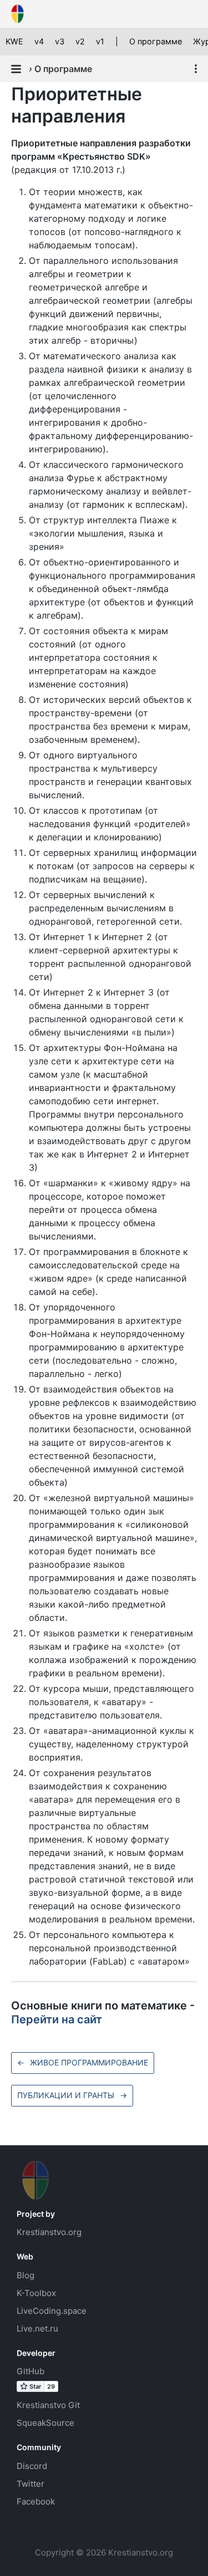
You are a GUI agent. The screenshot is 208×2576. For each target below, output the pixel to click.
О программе (156, 41)
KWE (14, 41)
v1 (100, 41)
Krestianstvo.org (49, 2232)
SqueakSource (45, 2423)
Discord (32, 2466)
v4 (39, 41)
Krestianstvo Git (48, 2405)
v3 (60, 41)
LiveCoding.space (52, 2311)
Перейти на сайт (57, 2019)
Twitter (31, 2484)
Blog (26, 2275)
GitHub (31, 2371)
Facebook (36, 2501)
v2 (80, 41)
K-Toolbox (36, 2293)
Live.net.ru (37, 2328)
